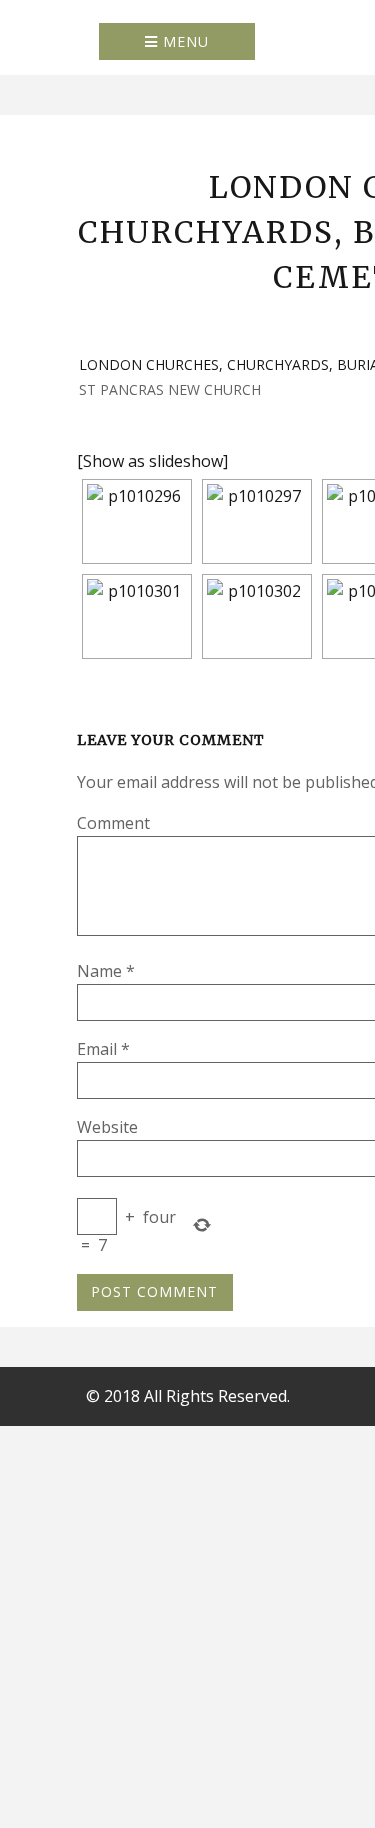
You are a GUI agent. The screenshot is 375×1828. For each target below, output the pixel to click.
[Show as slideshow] (152, 461)
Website (107, 1127)
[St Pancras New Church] (137, 521)
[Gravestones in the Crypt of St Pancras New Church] (137, 616)
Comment (113, 823)
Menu (183, 41)
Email (103, 1049)
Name (106, 971)
